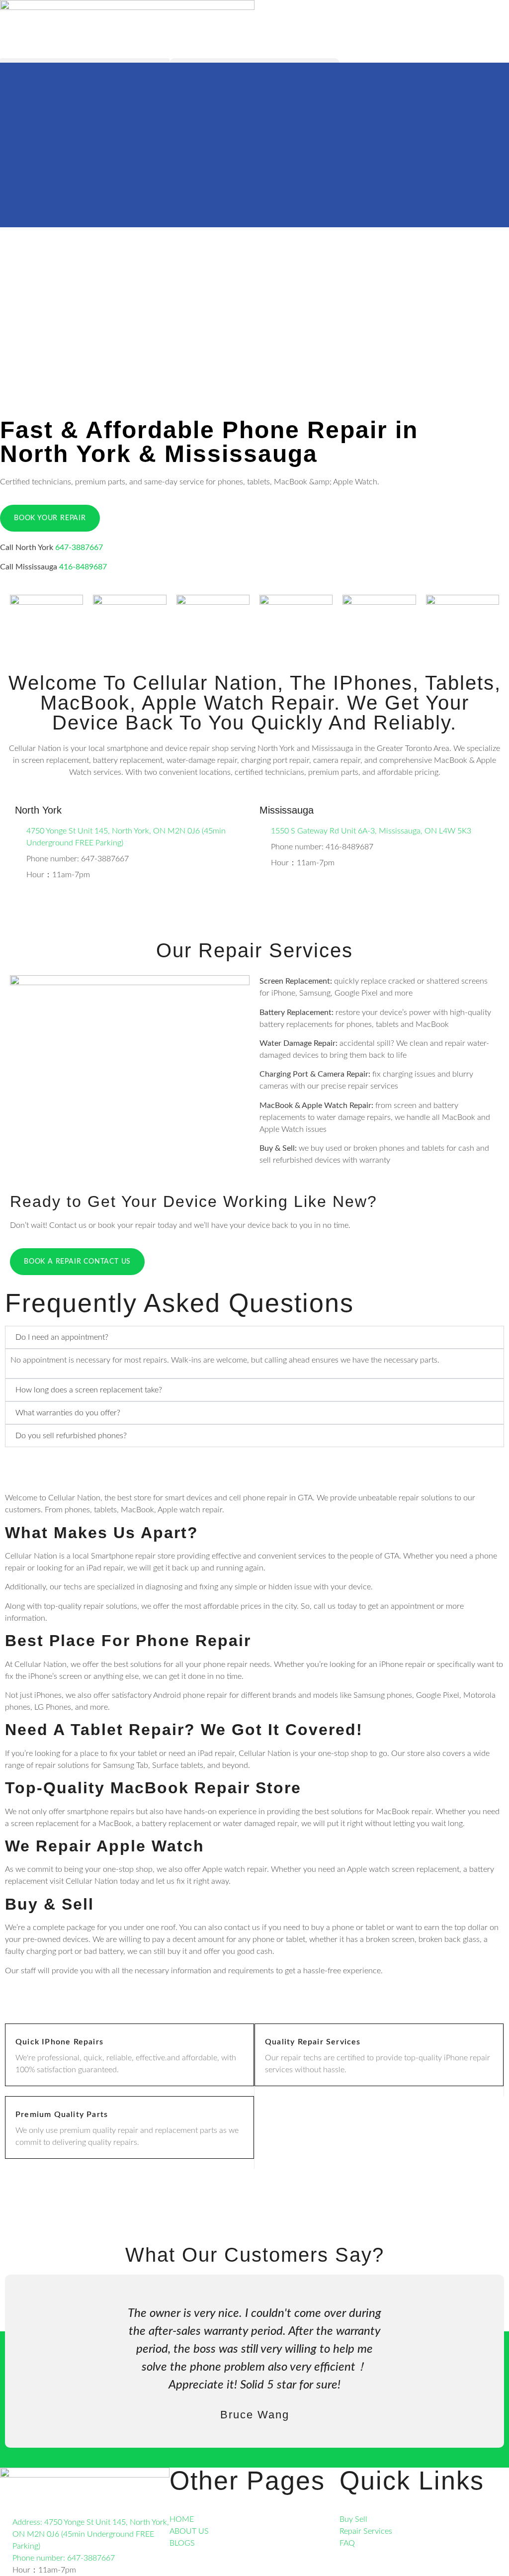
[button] (34, 2361)
